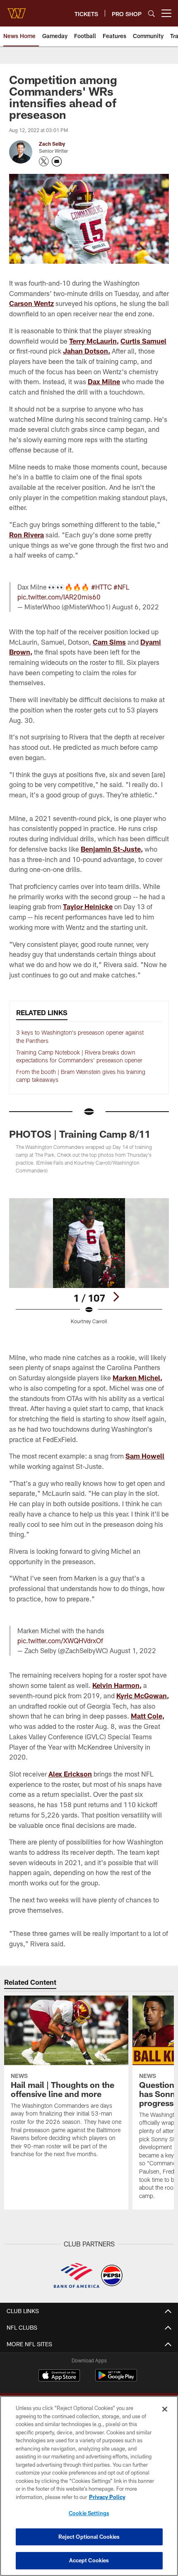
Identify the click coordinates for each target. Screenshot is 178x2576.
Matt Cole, (148, 1716)
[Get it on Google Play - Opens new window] (116, 2380)
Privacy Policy (107, 2497)
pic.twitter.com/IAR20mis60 (59, 597)
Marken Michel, (137, 1378)
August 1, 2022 (133, 1650)
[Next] (116, 1297)
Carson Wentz (31, 303)
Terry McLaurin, (94, 341)
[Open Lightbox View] (89, 1261)
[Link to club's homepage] (17, 10)
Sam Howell (145, 1456)
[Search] (152, 13)
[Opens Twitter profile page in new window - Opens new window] (44, 161)
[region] (89, 2486)
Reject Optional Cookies (89, 2537)
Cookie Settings (89, 2513)
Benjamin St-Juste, (112, 849)
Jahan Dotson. (87, 351)
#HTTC (101, 587)
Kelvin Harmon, (117, 1685)
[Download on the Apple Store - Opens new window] (59, 2376)
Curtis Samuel (143, 341)
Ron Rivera (26, 535)
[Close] (165, 2409)
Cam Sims (109, 642)
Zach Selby (52, 144)
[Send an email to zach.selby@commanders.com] (57, 161)
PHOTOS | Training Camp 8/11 (80, 1134)
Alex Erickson (70, 1774)
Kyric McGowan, (143, 1696)
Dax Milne (104, 382)
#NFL (121, 587)
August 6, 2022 (136, 607)
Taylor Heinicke (88, 906)
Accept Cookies (89, 2560)
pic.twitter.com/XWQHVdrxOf (60, 1641)
